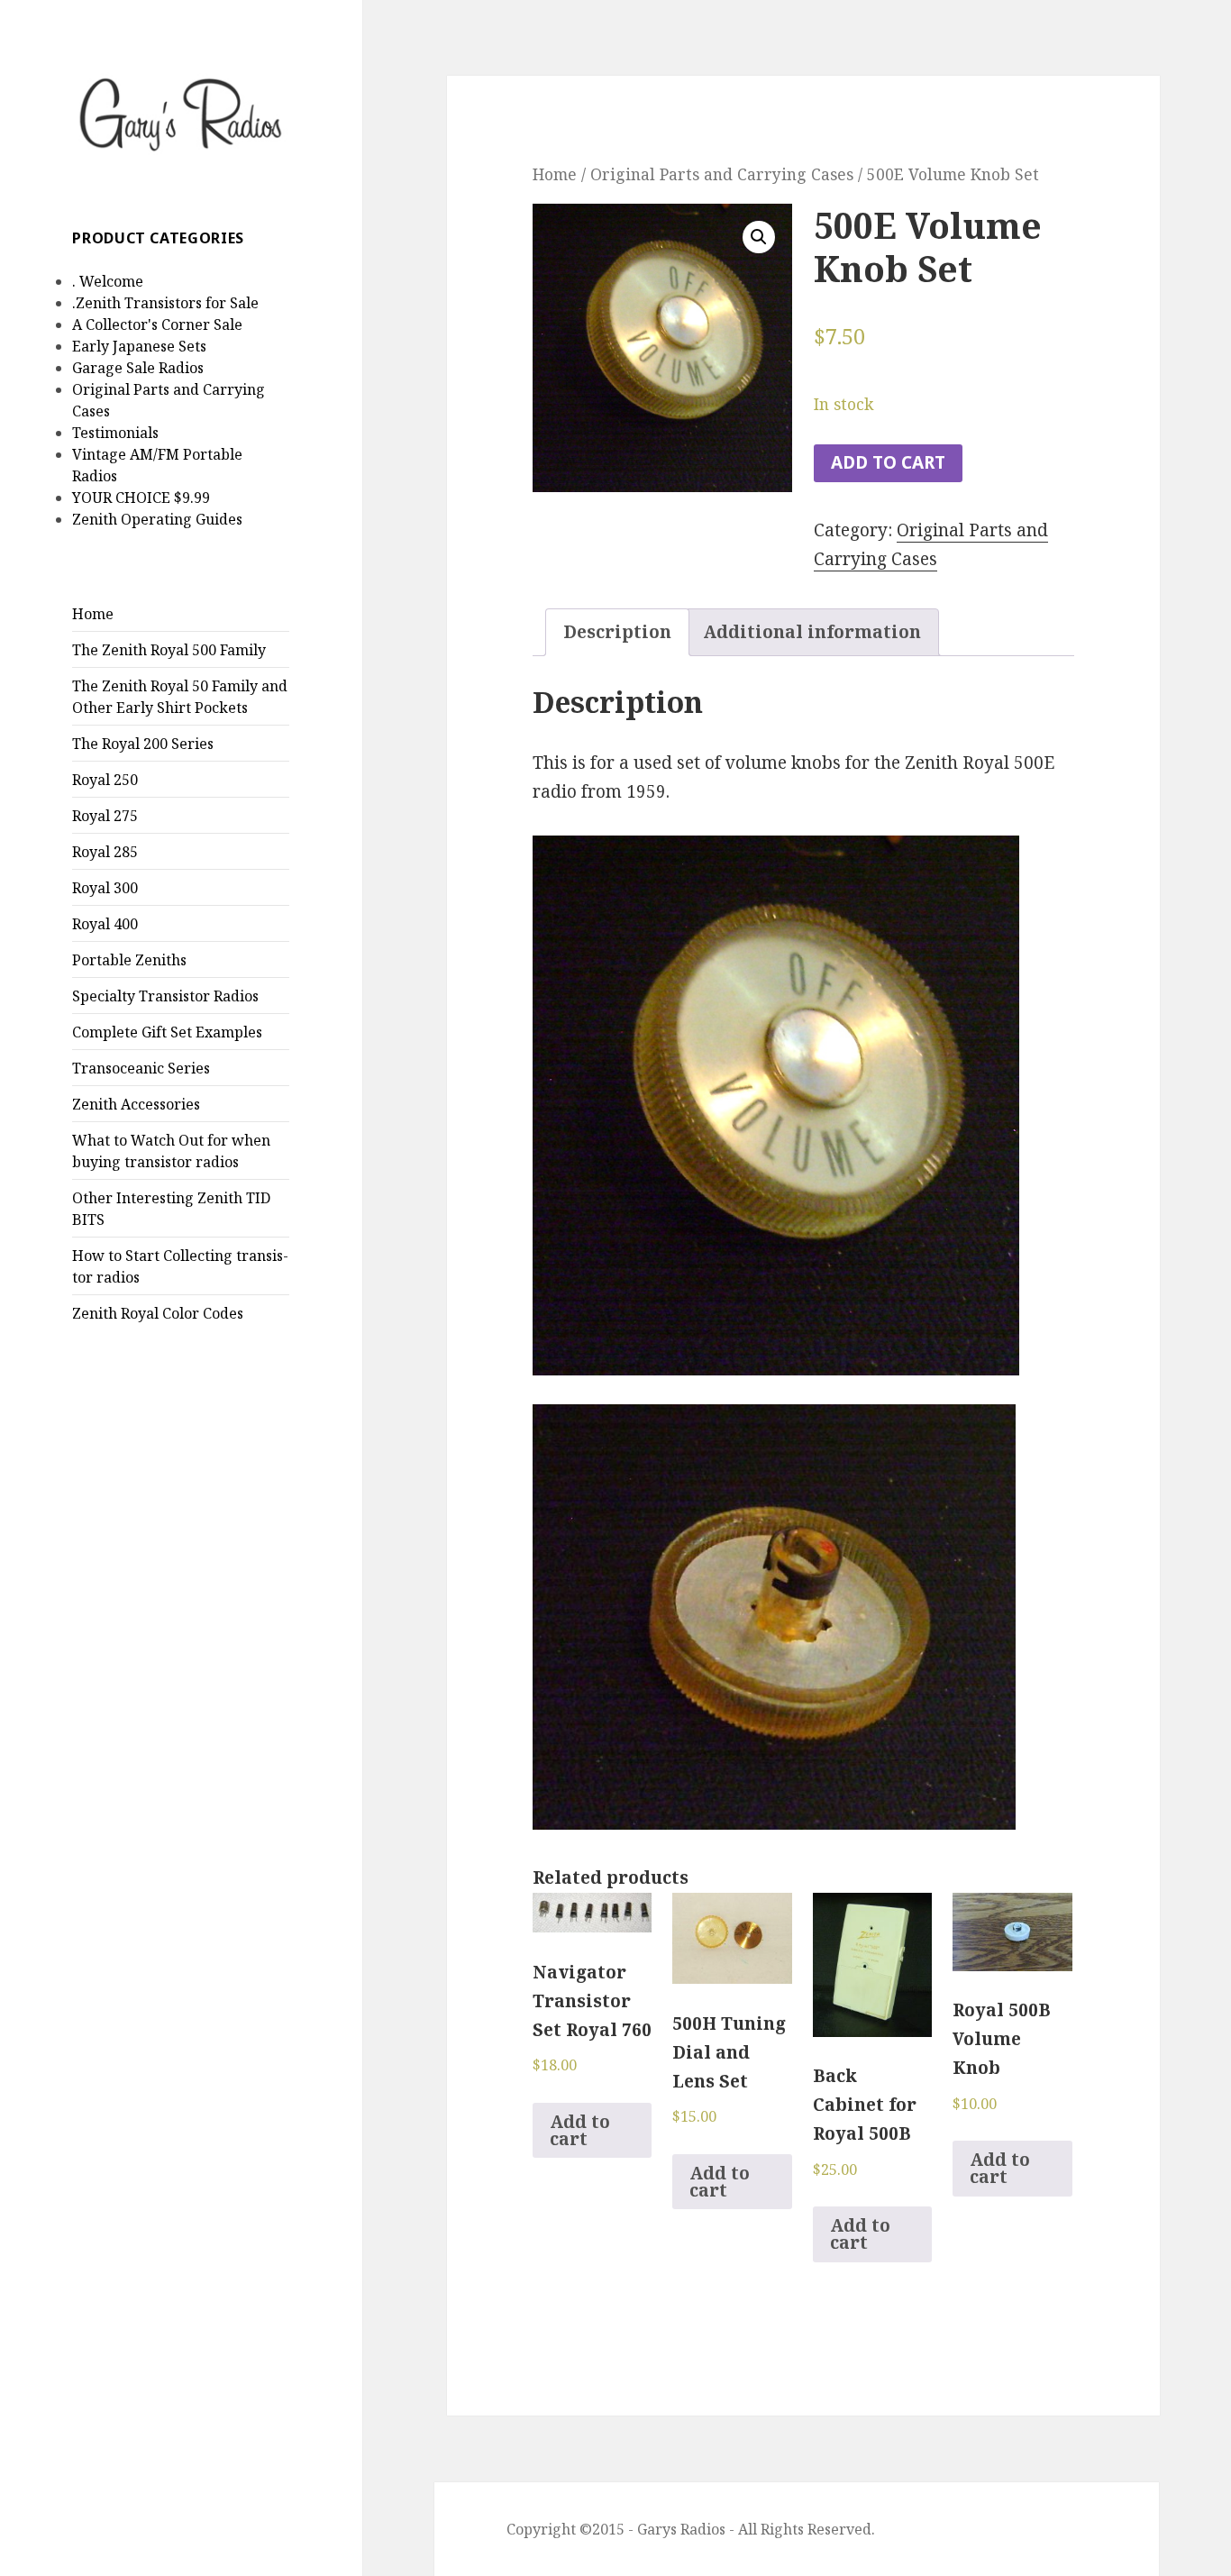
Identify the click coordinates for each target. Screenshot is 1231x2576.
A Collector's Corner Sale (157, 324)
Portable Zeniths (129, 960)
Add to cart (888, 462)
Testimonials (115, 433)
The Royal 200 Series (143, 744)
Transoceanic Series (141, 1068)
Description (617, 632)
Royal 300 (105, 888)
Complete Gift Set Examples (167, 1032)
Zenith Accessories (136, 1104)
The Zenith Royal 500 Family (169, 650)
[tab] (617, 632)
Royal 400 (105, 924)
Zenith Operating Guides (157, 519)
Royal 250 (105, 780)
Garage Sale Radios (138, 368)
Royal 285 (105, 852)
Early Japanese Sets (139, 346)
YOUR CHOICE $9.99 (141, 498)
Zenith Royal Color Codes (158, 1313)
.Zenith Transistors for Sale (165, 303)
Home (93, 614)
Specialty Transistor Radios (165, 996)
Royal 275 (105, 816)
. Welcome (108, 281)
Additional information (812, 632)
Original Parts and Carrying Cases (722, 174)
